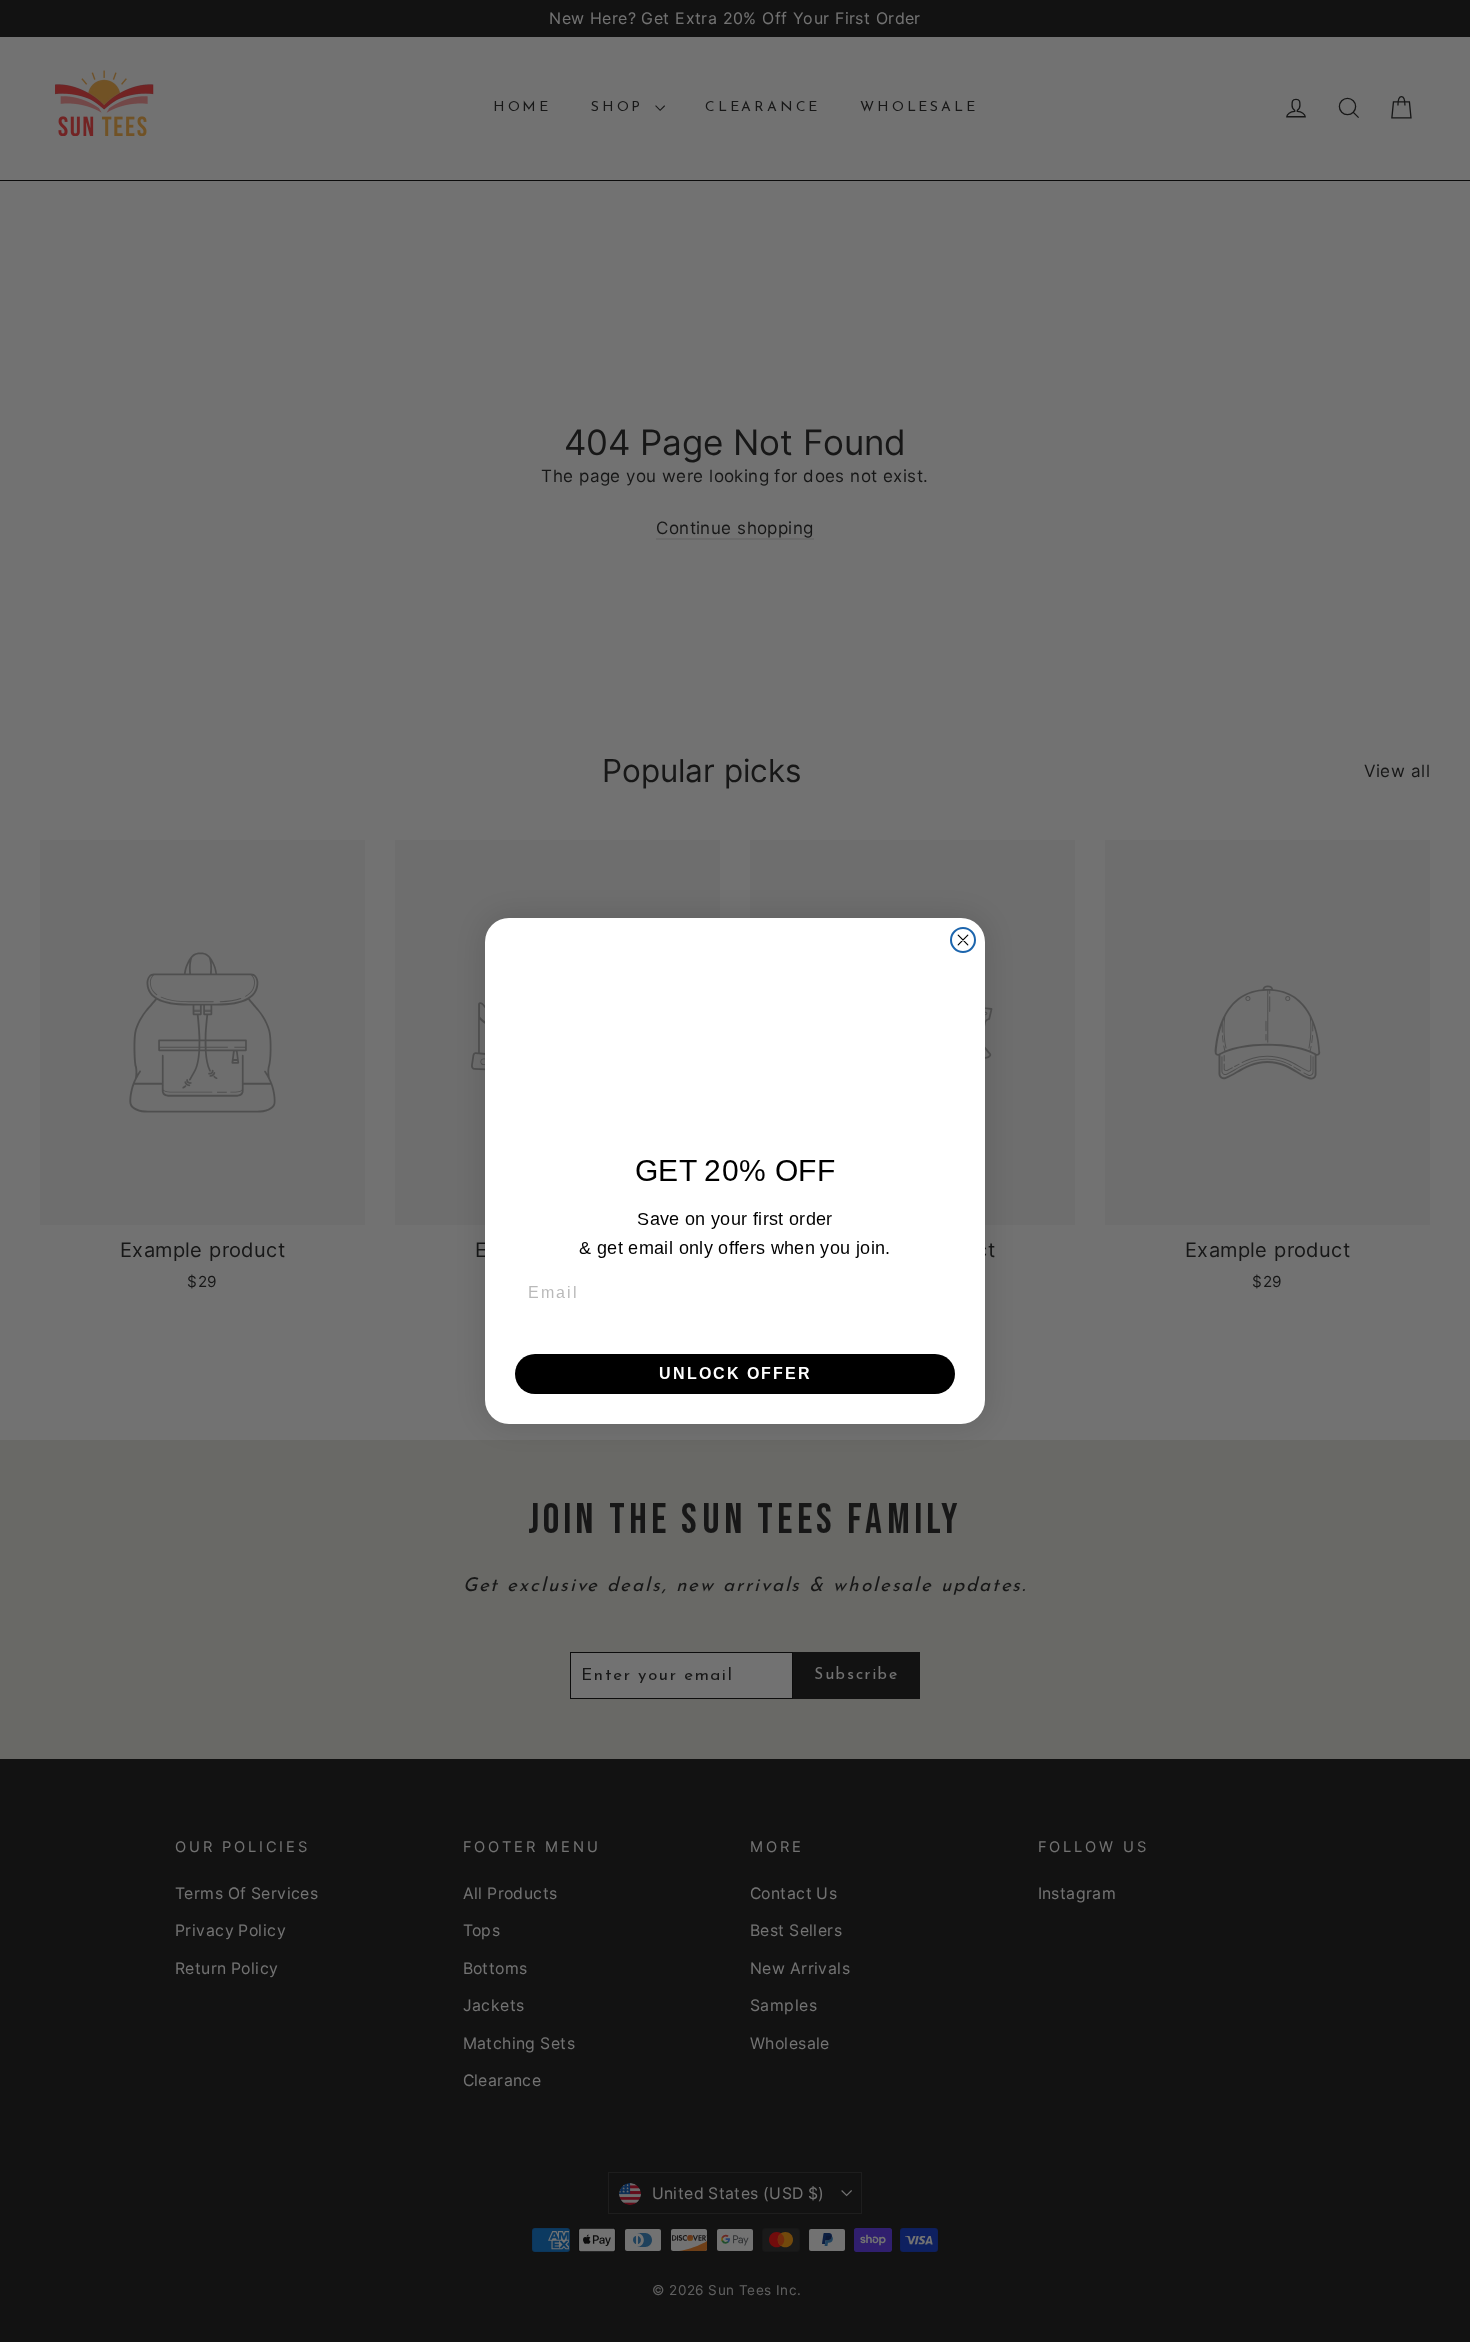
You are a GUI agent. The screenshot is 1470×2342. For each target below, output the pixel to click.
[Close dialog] (963, 940)
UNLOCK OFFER (735, 1373)
